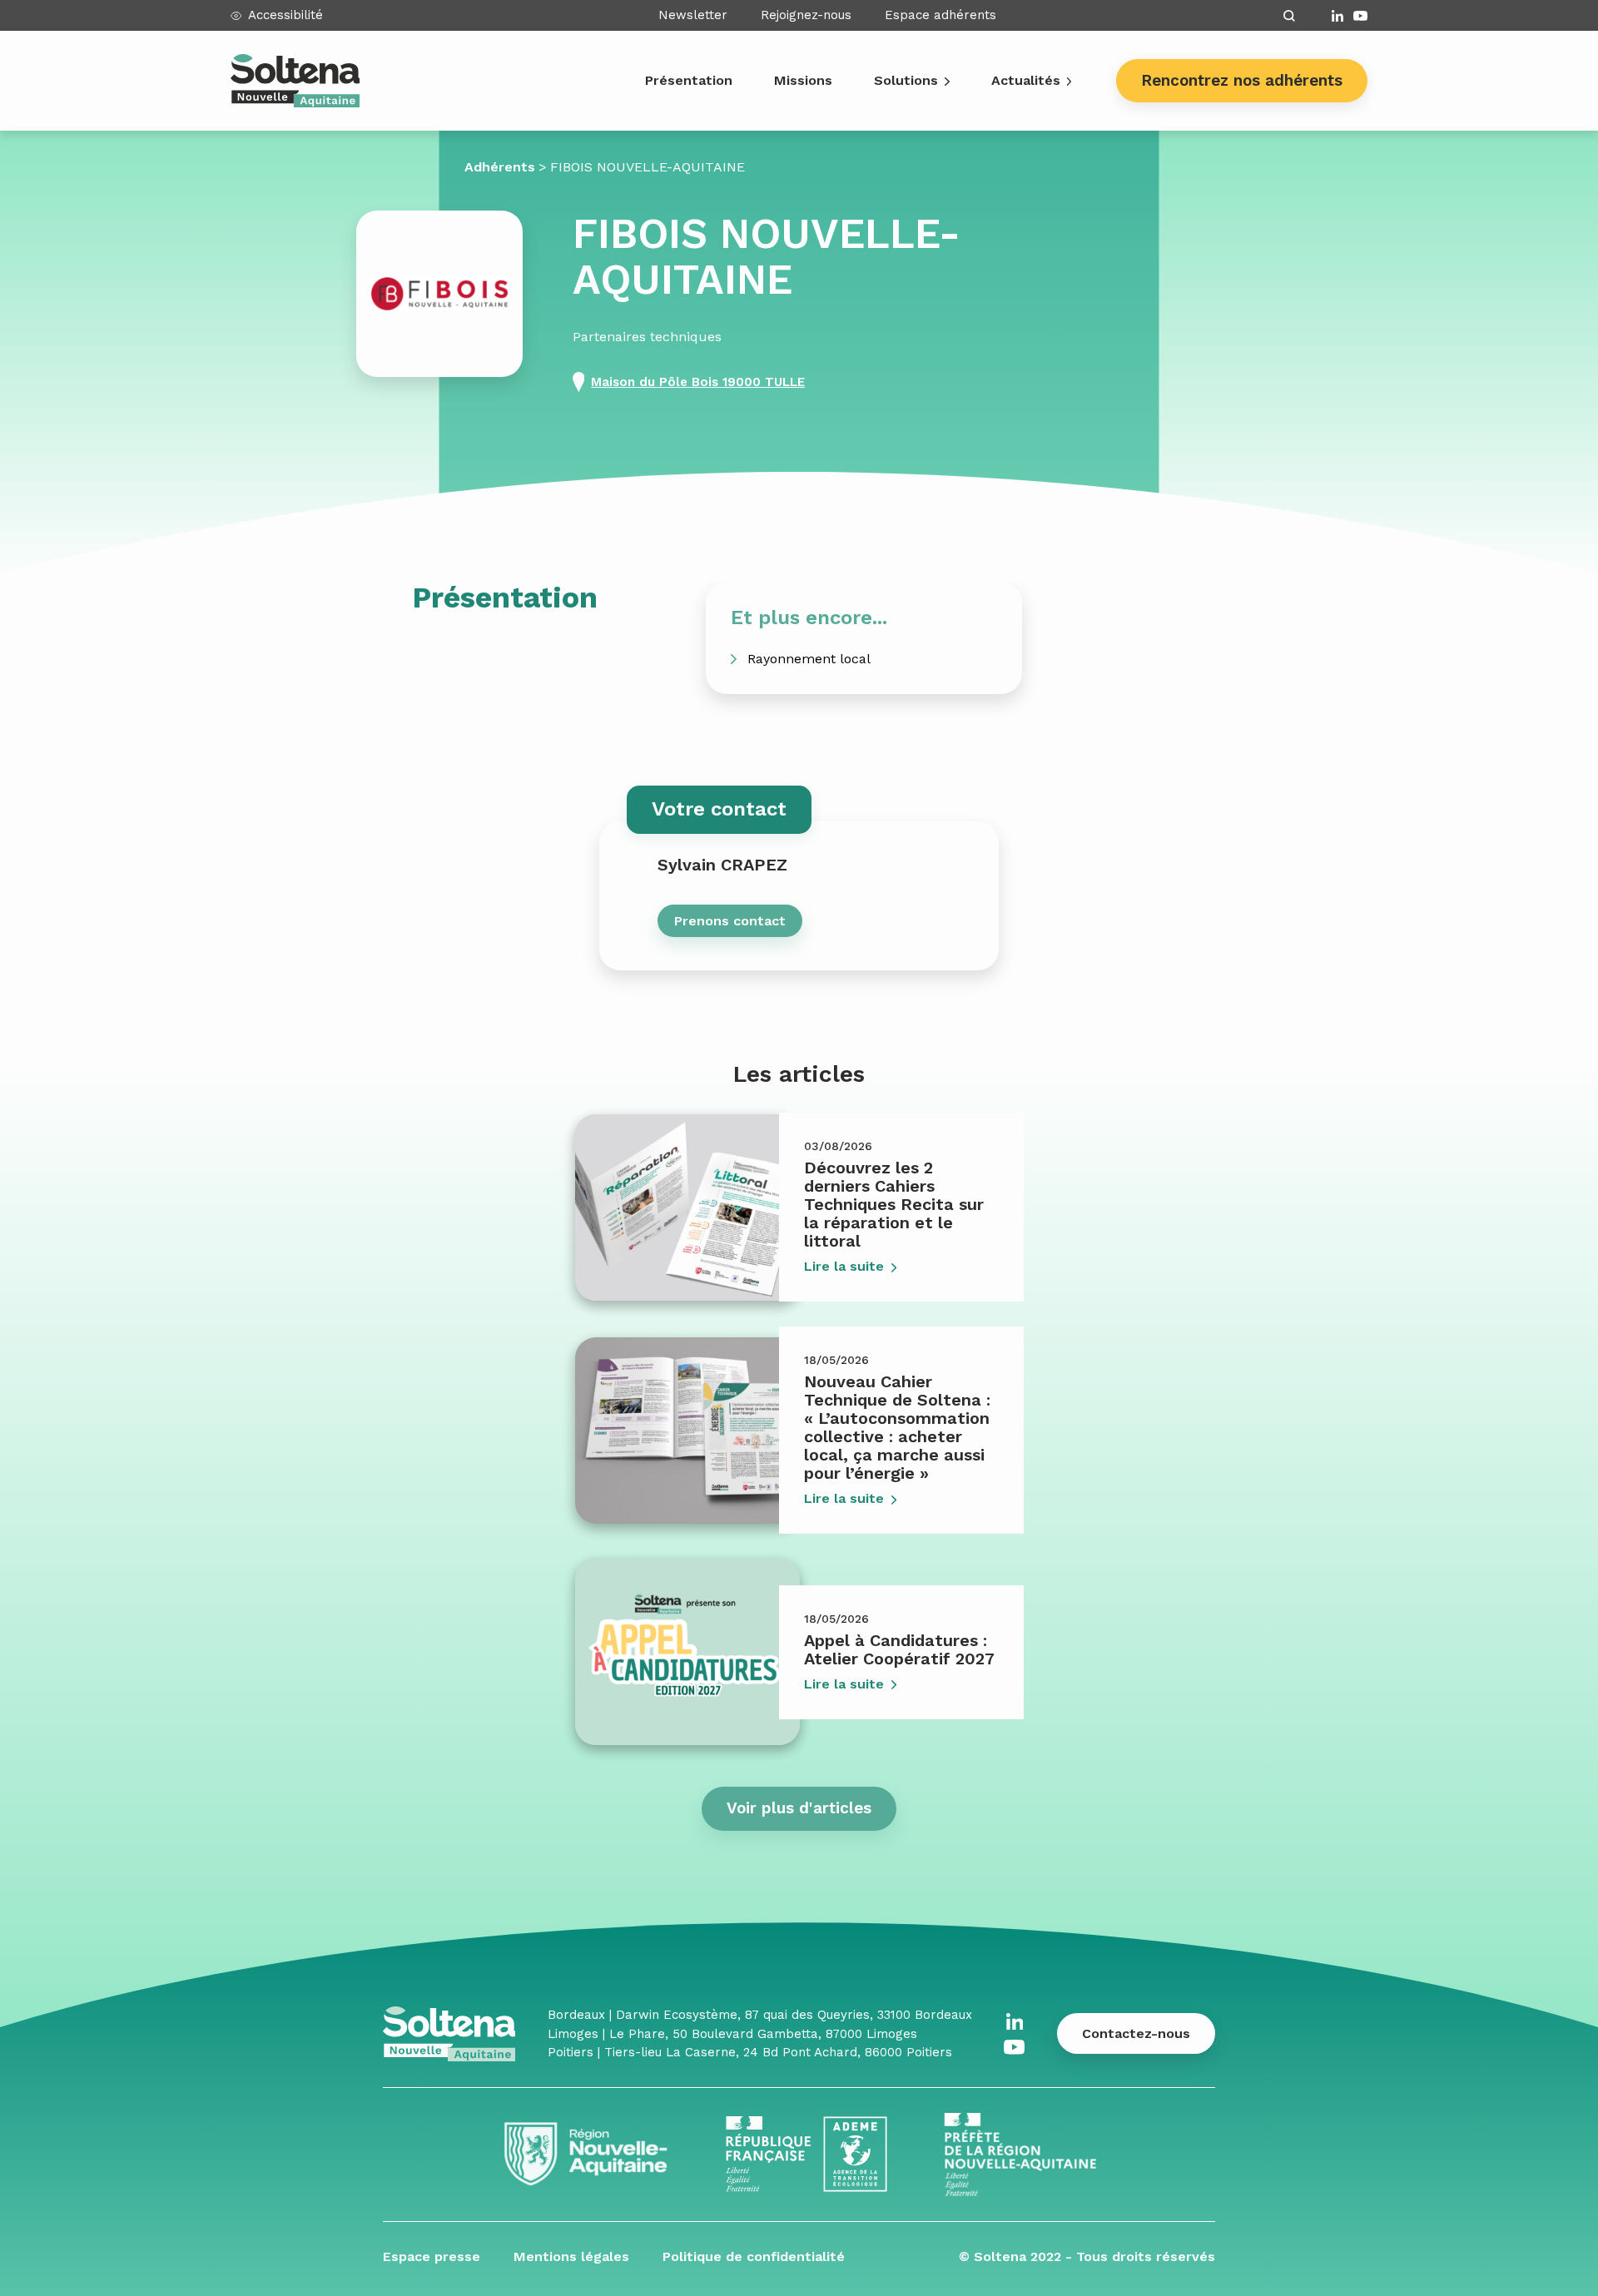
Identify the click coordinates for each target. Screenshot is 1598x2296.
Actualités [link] (1026, 80)
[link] (1337, 16)
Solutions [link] (906, 80)
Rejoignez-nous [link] (806, 15)
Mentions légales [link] (571, 2256)
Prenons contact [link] (730, 921)
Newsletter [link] (693, 15)
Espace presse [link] (432, 2256)
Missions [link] (803, 80)
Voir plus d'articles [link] (799, 1808)
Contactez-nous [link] (1136, 2033)
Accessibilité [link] (285, 15)
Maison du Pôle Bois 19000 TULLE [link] (698, 382)
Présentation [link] (689, 80)
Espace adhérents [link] (940, 15)
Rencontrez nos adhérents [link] (1242, 80)
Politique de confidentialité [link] (754, 2256)
